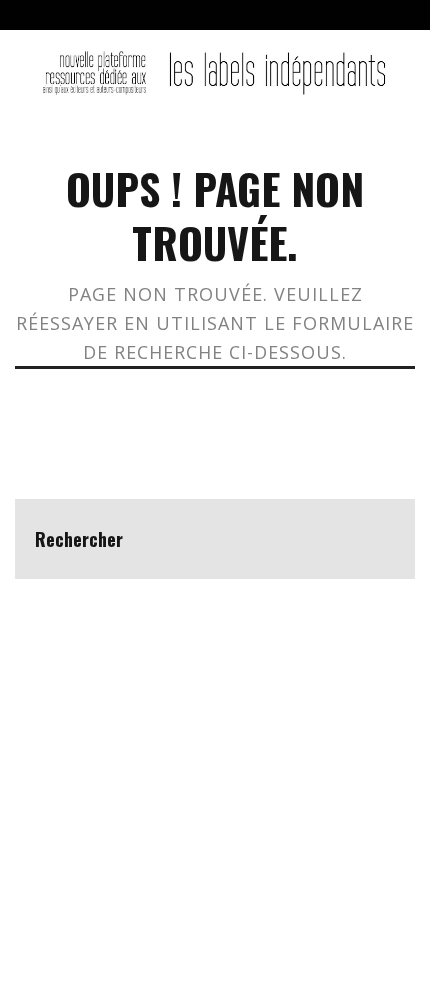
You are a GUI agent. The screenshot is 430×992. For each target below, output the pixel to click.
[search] (375, 539)
